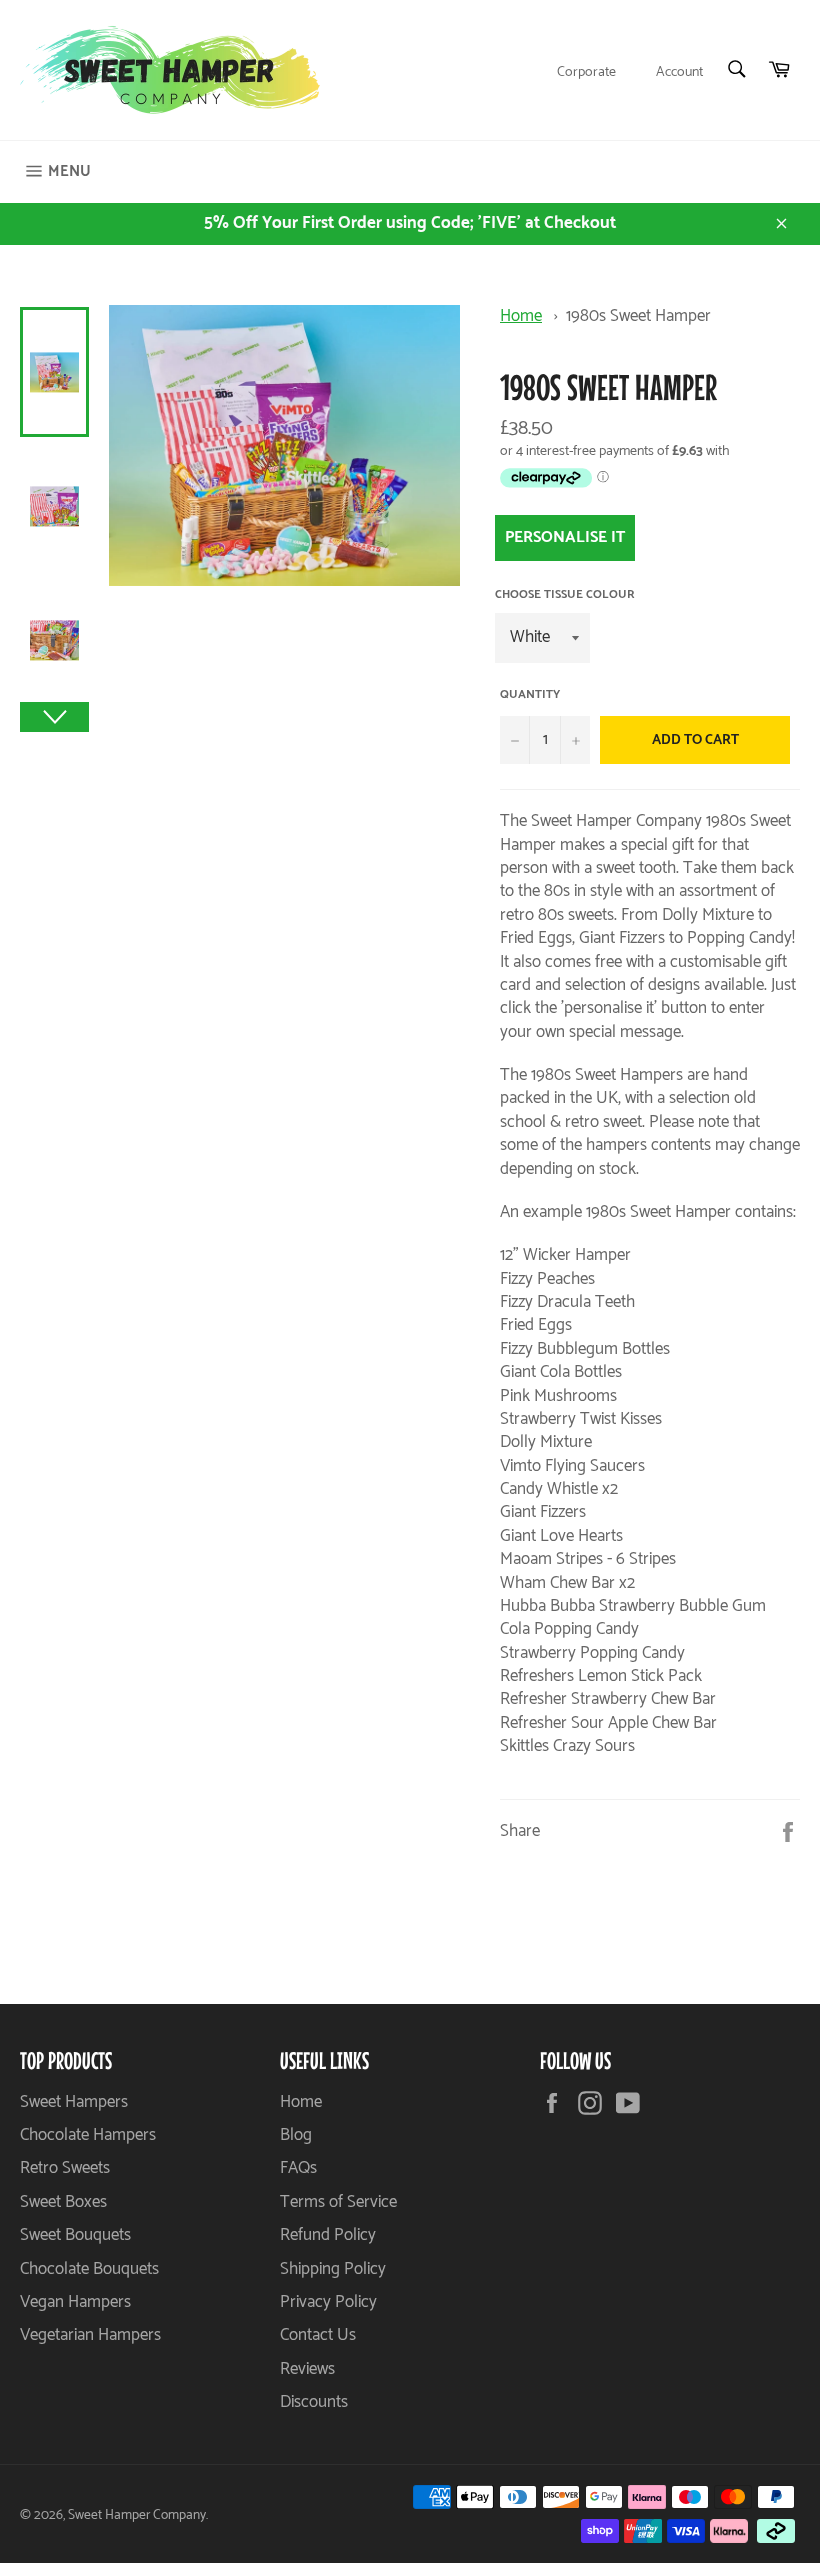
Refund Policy (328, 2235)
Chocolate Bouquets (89, 2269)
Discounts (314, 2402)
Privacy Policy (328, 2302)
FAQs (298, 2168)
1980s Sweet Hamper (638, 316)
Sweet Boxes (63, 2202)
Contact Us (318, 2335)
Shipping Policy (333, 2269)
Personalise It (565, 537)
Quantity (530, 695)
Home (521, 316)
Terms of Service (338, 2202)
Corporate (586, 72)
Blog (296, 2135)
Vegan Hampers (75, 2302)
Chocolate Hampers (88, 2135)
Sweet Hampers (74, 2102)
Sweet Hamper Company (137, 2515)
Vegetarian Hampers (90, 2335)
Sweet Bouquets (75, 2235)
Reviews (307, 2369)
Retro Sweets (65, 2168)
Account (679, 72)
